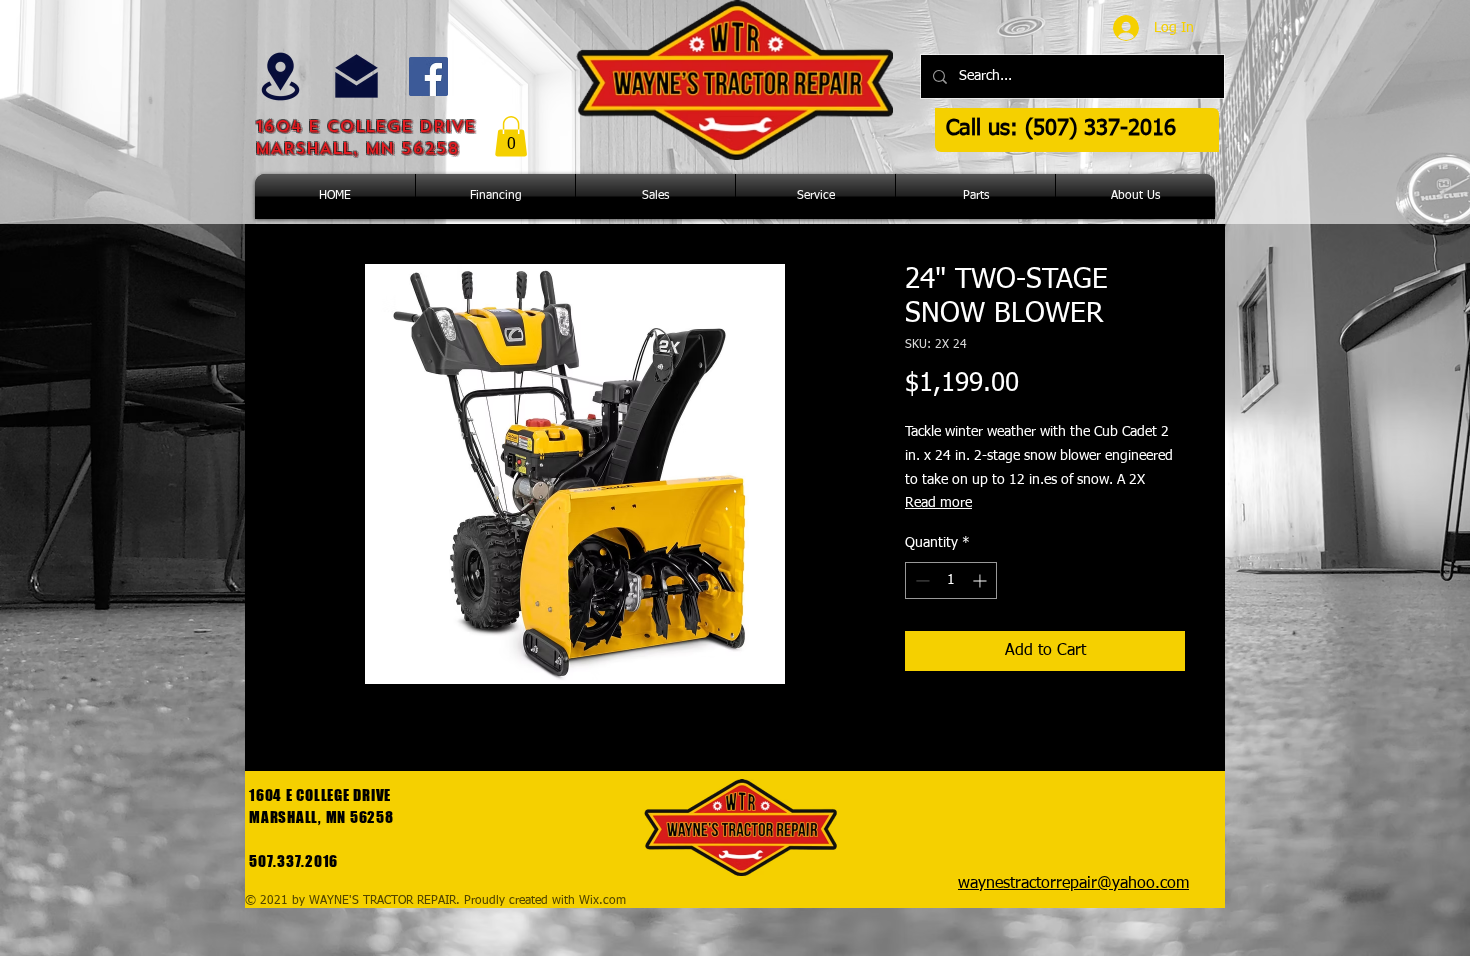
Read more (938, 503)
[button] (511, 136)
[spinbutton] (951, 580)
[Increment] (981, 580)
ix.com (608, 901)
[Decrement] (920, 580)
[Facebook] (428, 76)
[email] (356, 76)
